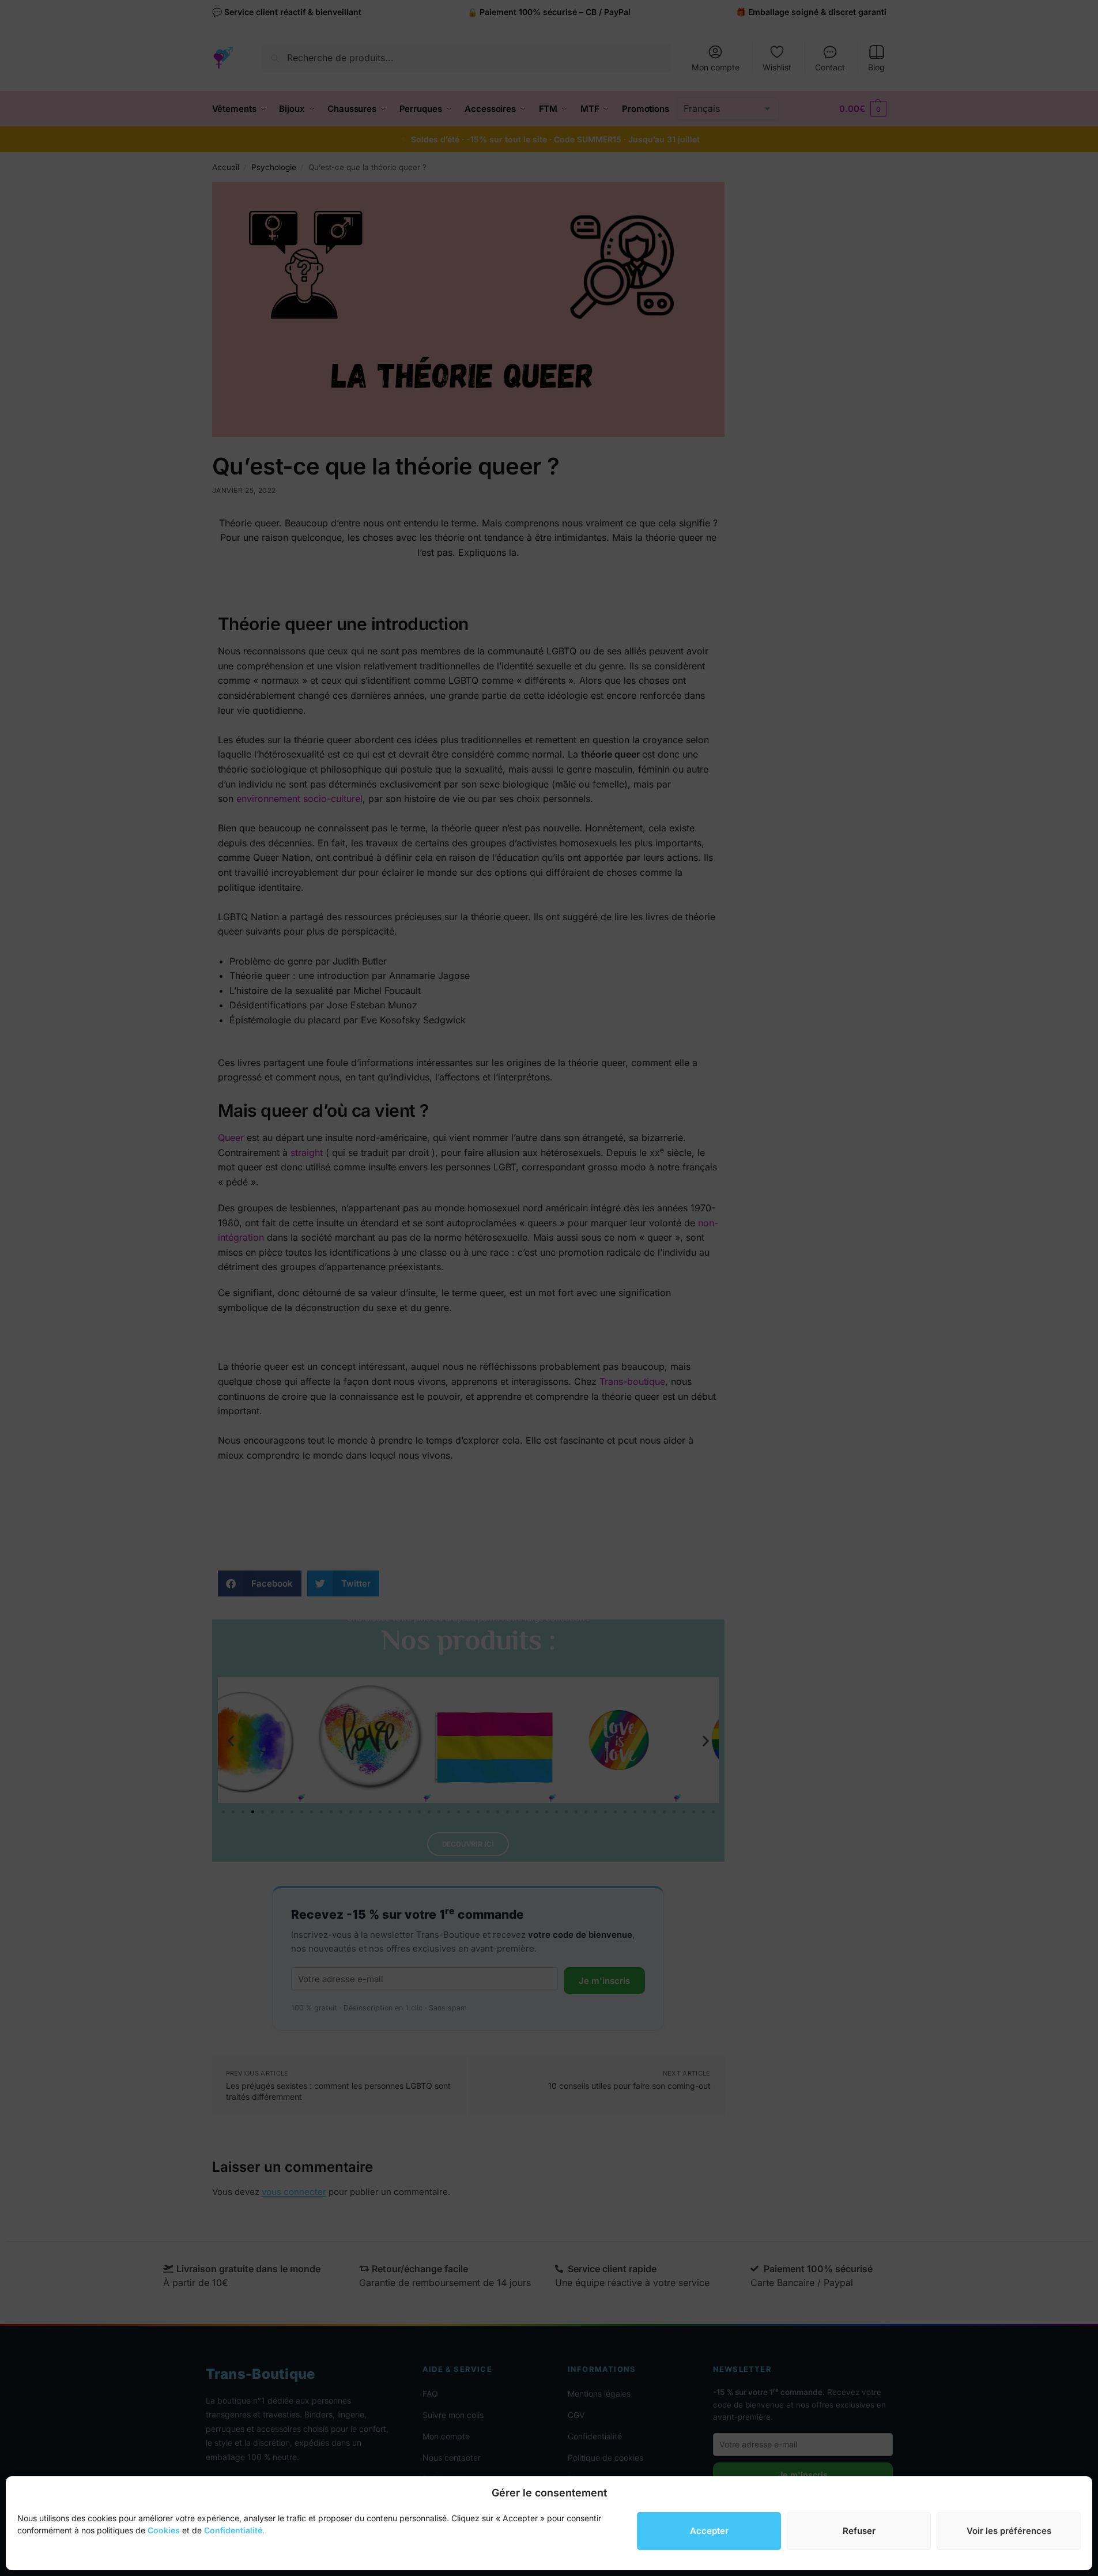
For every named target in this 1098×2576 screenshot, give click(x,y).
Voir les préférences (1009, 2531)
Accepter (709, 2531)
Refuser (859, 2531)
